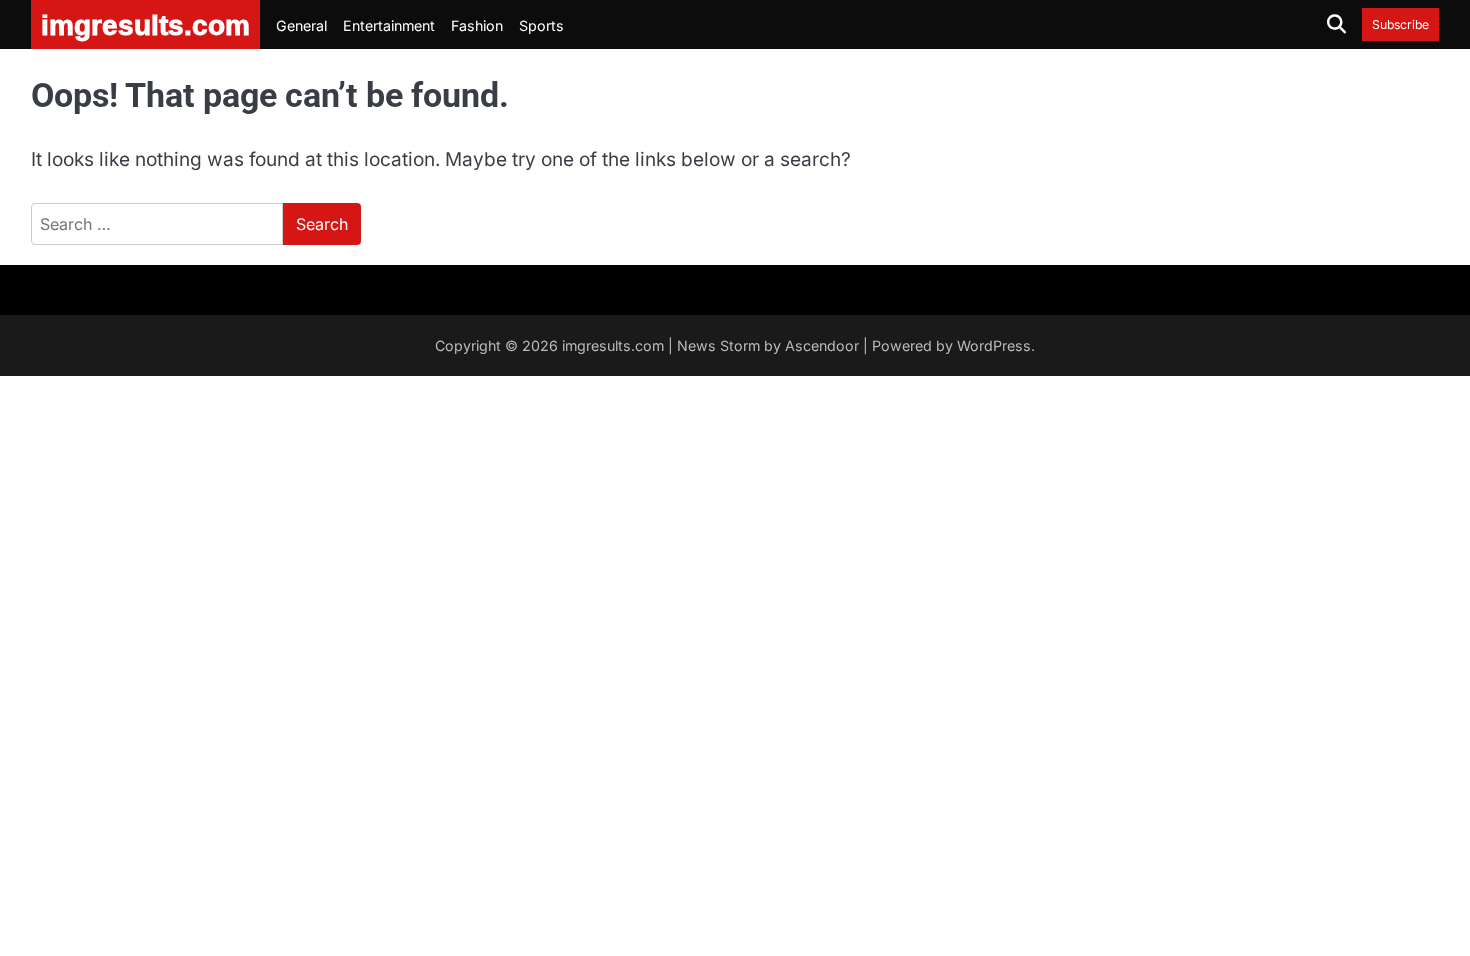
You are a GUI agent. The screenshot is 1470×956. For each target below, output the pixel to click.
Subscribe (1400, 24)
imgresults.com (613, 345)
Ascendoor (822, 345)
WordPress (994, 345)
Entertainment (389, 25)
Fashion (477, 25)
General (301, 25)
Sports (541, 25)
